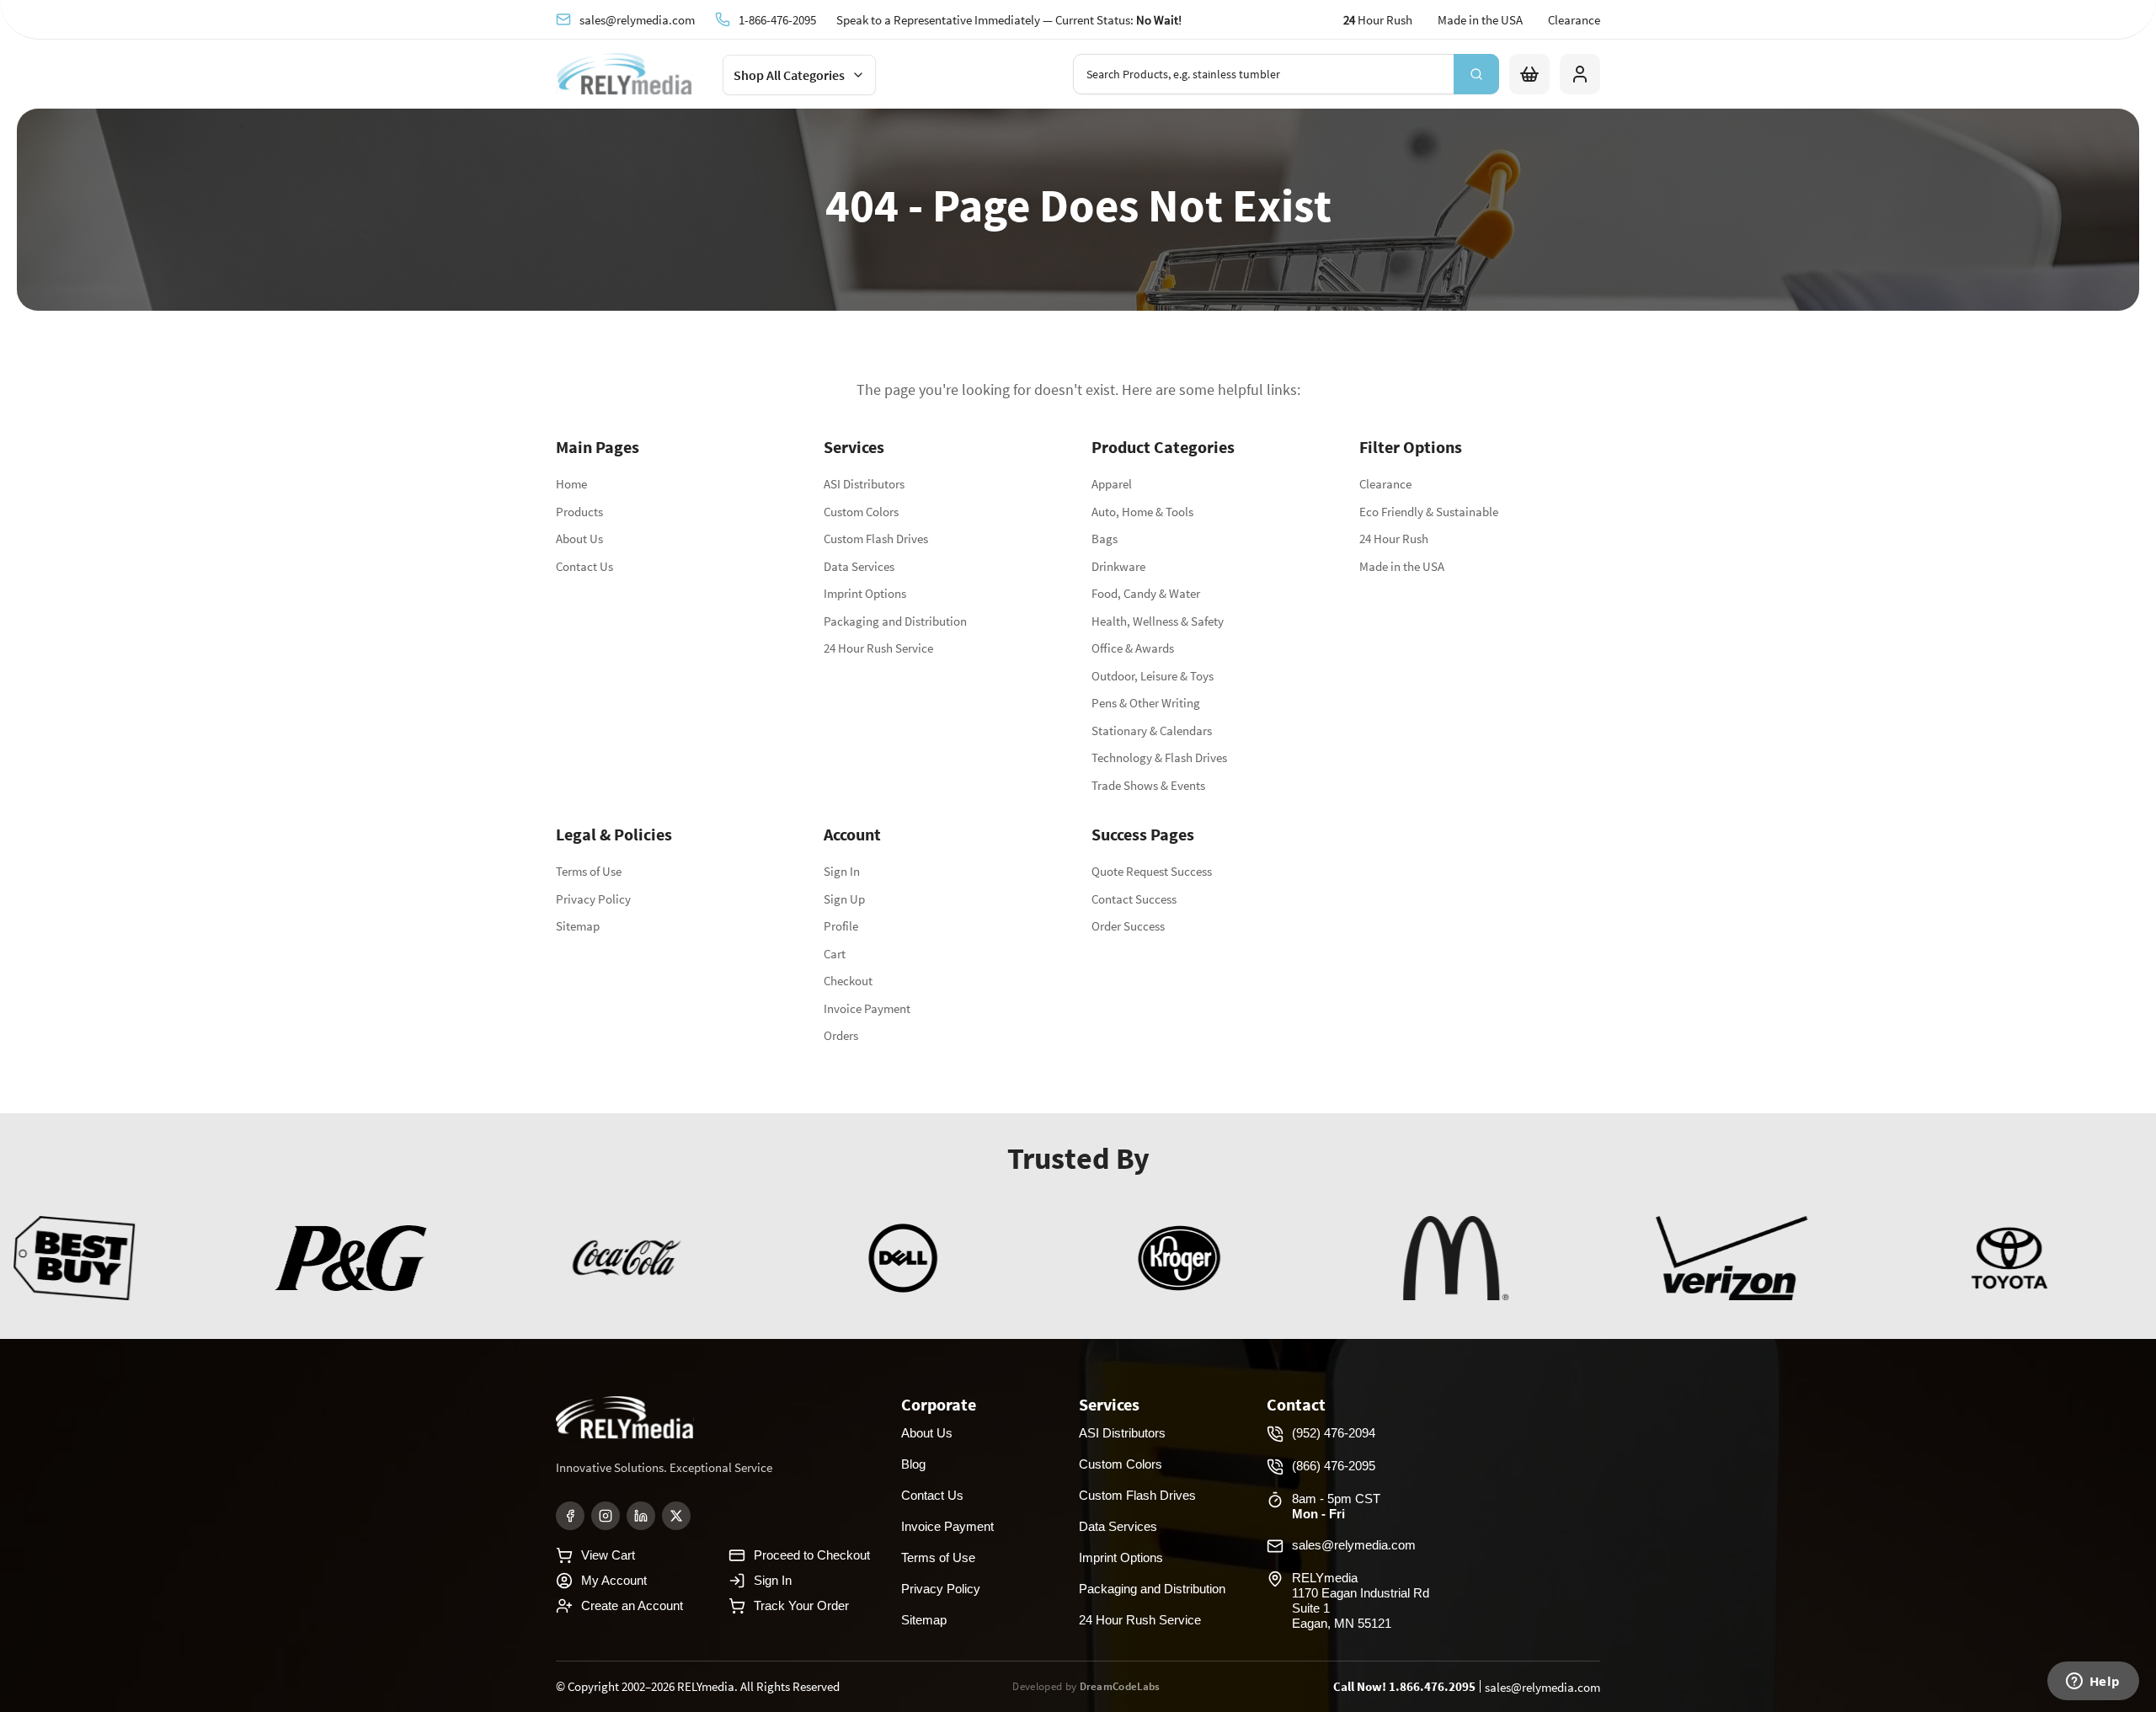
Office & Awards (1133, 648)
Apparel (1112, 484)
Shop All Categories (789, 75)
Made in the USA (1480, 20)
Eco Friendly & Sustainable (1429, 512)
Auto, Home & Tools (1142, 512)
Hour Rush (1378, 20)
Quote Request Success (1152, 871)
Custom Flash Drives (876, 539)
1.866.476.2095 (1432, 1686)
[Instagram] (606, 1516)
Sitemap (578, 926)
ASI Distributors (864, 484)
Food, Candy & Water (1146, 593)
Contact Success (1134, 899)
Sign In (842, 871)
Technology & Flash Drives (1159, 757)
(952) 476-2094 (1334, 1433)
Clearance (1574, 20)
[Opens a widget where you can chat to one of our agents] (2093, 1683)
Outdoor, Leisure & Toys (1153, 676)
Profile (841, 926)
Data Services (859, 566)
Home (571, 484)
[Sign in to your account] (1580, 74)
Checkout (848, 981)
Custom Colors (861, 512)
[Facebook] (570, 1516)
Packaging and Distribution (895, 621)
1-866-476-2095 (777, 19)
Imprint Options (865, 593)
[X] (676, 1516)
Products (579, 512)
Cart (835, 954)
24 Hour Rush (1394, 539)
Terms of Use (589, 871)
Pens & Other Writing (1146, 703)
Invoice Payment (867, 1008)
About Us (579, 539)
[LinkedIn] (641, 1516)
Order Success (1128, 926)
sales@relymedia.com (637, 19)
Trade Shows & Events (1148, 785)
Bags (1105, 539)
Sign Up (844, 899)
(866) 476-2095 (1334, 1466)
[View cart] (1529, 74)
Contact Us (584, 566)
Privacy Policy (593, 899)
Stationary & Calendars (1152, 731)
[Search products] (1476, 74)
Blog (913, 1464)
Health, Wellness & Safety (1158, 621)
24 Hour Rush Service (878, 648)
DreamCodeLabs (1120, 1686)
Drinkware (1118, 566)
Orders (841, 1035)
